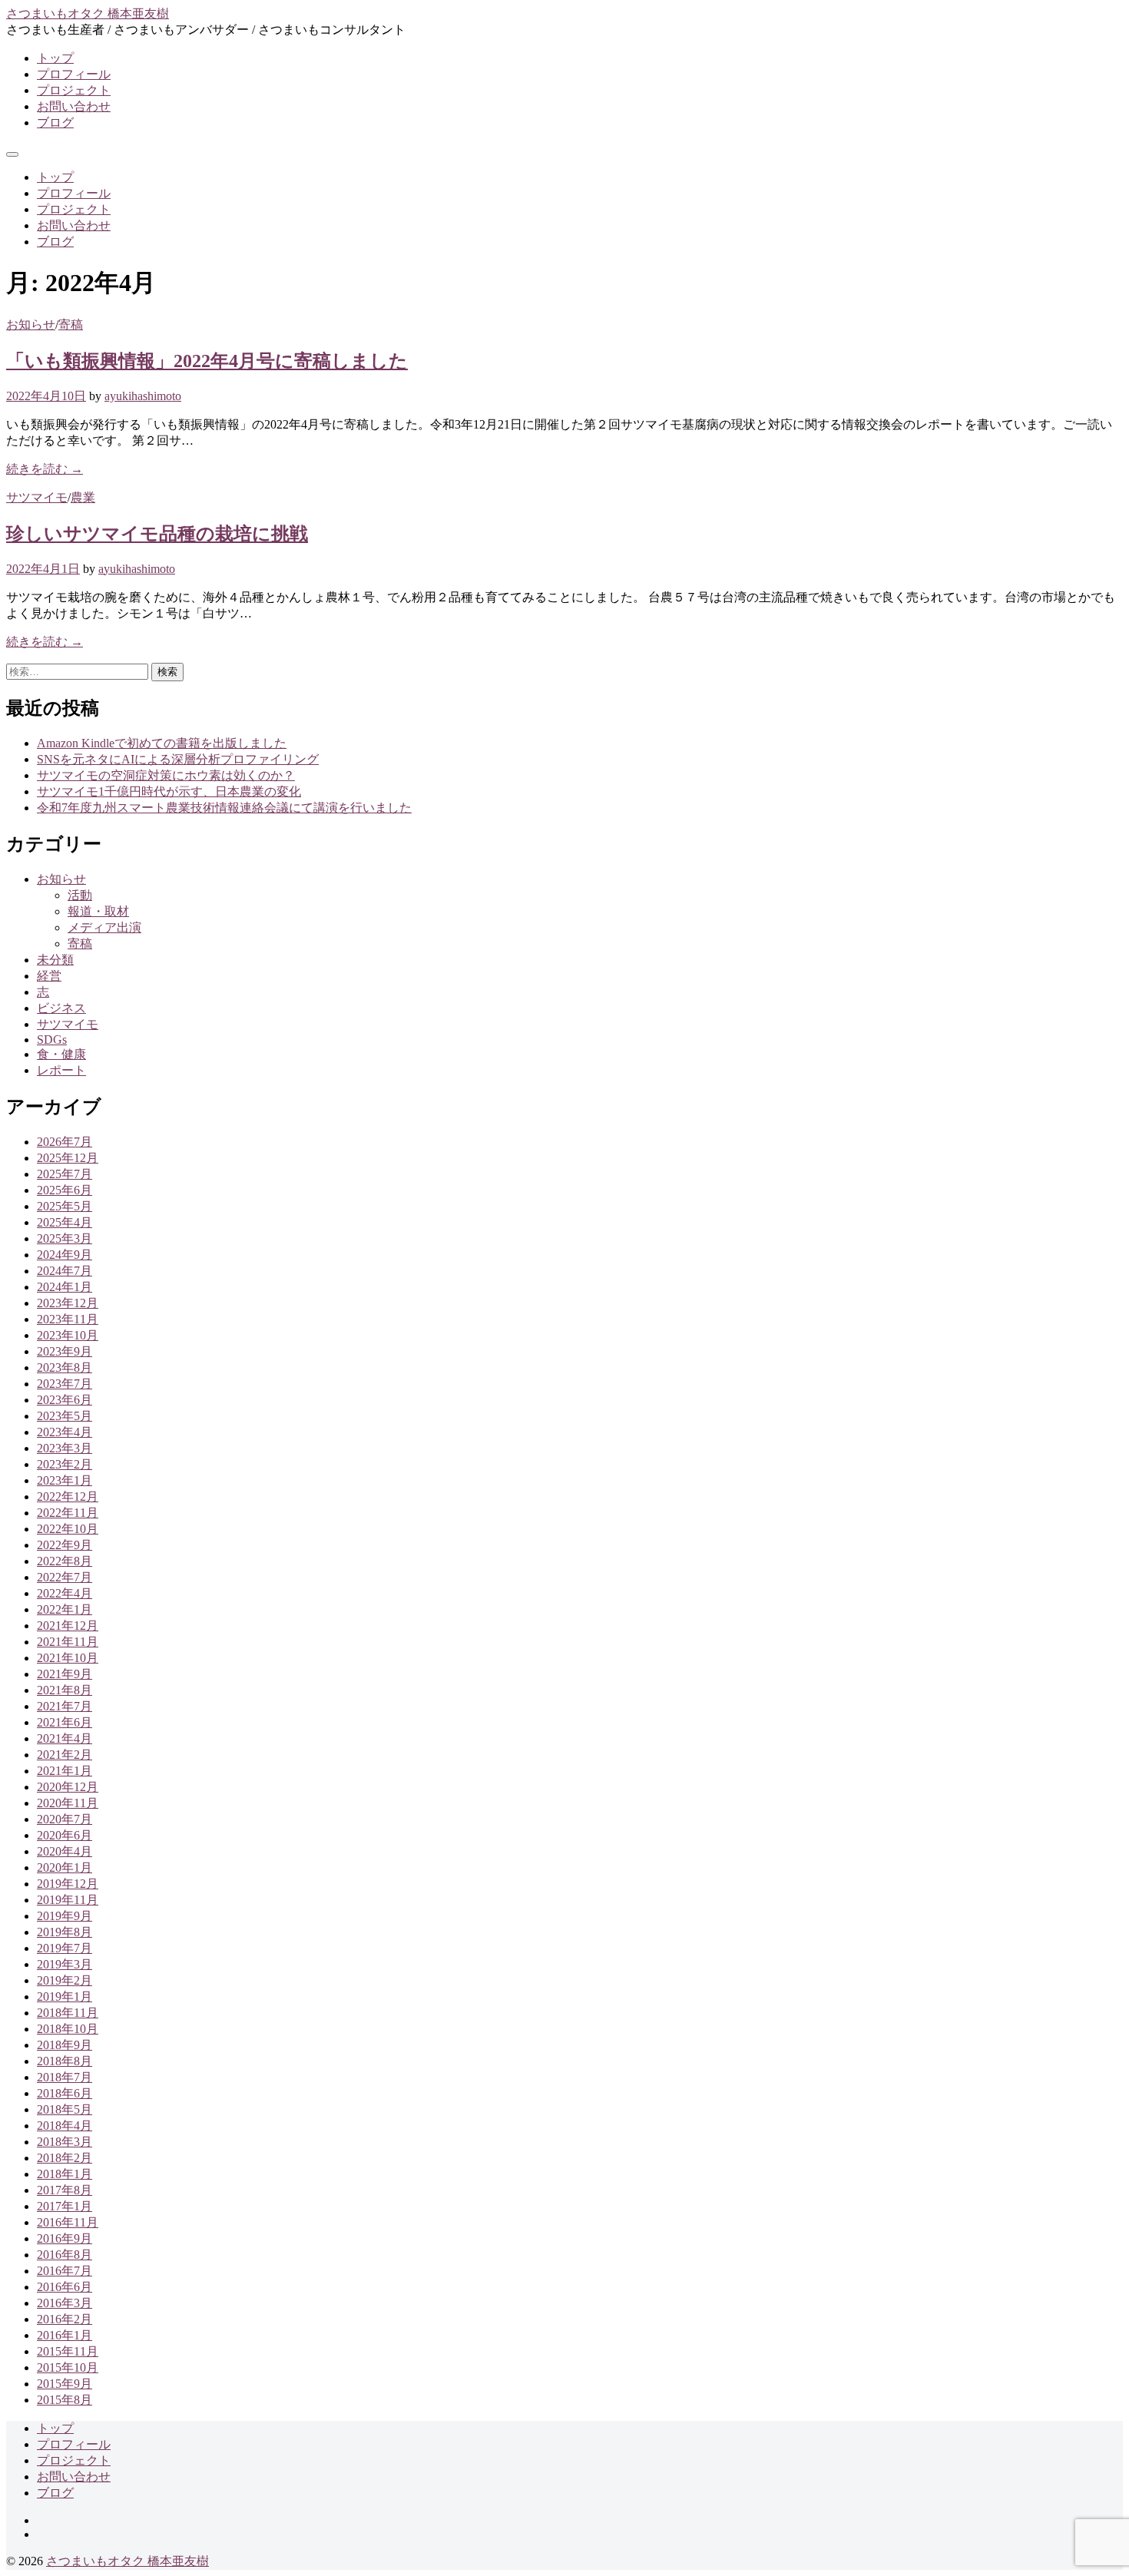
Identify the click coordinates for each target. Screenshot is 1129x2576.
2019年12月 (68, 1884)
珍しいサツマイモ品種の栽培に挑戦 (157, 534)
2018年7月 (65, 2077)
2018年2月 (65, 2158)
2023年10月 (68, 1335)
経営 (49, 976)
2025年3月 (65, 1238)
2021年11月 (68, 1642)
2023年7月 (65, 1384)
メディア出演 (104, 927)
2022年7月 (65, 1577)
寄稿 (71, 324)
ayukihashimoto (143, 396)
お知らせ (31, 324)
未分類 (55, 960)
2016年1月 (65, 2335)
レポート (61, 1070)
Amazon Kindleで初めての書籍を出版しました (162, 743)
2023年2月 (65, 1464)
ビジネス (61, 1008)
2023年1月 (65, 1480)
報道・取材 (98, 911)
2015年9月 (65, 2384)
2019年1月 (65, 1997)
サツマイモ (37, 497)
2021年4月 (65, 1738)
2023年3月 (65, 1448)
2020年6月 (65, 1835)
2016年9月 (65, 2238)
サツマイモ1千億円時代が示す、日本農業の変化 (169, 791)
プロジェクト (74, 90)
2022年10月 (68, 1529)
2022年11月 (68, 1513)
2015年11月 (68, 2351)
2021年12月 (68, 1626)
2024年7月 (65, 1271)
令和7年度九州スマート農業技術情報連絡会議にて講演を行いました (224, 808)
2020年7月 (65, 1819)
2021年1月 (65, 1771)
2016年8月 (65, 2255)
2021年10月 (68, 1658)
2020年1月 (65, 1867)
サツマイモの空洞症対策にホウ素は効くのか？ (166, 775)
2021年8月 (65, 1690)
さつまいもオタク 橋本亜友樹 (88, 13)
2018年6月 (65, 2093)
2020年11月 (68, 1803)
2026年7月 (65, 1142)
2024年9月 (65, 1255)
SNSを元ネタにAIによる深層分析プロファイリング (178, 759)
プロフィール (74, 74)
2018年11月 (68, 2013)
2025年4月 (65, 1222)
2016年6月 (65, 2287)
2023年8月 (65, 1367)
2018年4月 (65, 2126)
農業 (83, 497)
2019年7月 (65, 1948)
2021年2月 (65, 1755)
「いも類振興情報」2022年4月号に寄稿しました (207, 361)
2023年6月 (65, 1400)
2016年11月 (68, 2222)
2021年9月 (65, 1674)
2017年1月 (65, 2206)
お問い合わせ (74, 106)
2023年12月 (68, 1303)
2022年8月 (65, 1561)
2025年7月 (65, 1174)
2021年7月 (65, 1706)
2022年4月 (65, 1593)
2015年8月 (65, 2400)
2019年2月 (65, 1980)
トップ (55, 58)
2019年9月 (65, 1916)
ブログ (55, 123)
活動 (80, 895)
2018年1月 (65, 2174)
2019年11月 (68, 1900)
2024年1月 (65, 1287)
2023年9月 (65, 1351)
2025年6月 (65, 1190)
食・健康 (61, 1054)
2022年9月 (65, 1545)
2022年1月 (65, 1609)
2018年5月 (65, 2109)
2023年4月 (65, 1432)
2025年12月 (68, 1158)
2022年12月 (68, 1497)
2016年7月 (65, 2271)
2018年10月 (68, 2029)
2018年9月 (65, 2045)
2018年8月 (65, 2061)
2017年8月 (65, 2190)
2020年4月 (65, 1851)
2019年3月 (65, 1964)
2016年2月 (65, 2319)
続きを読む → (45, 469)
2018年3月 (65, 2142)
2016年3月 (65, 2303)
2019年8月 (65, 1932)
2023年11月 (68, 1319)
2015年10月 (68, 2367)
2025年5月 (65, 1206)
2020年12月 (68, 1787)
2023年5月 (65, 1416)
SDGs (52, 1040)
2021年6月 (65, 1722)
